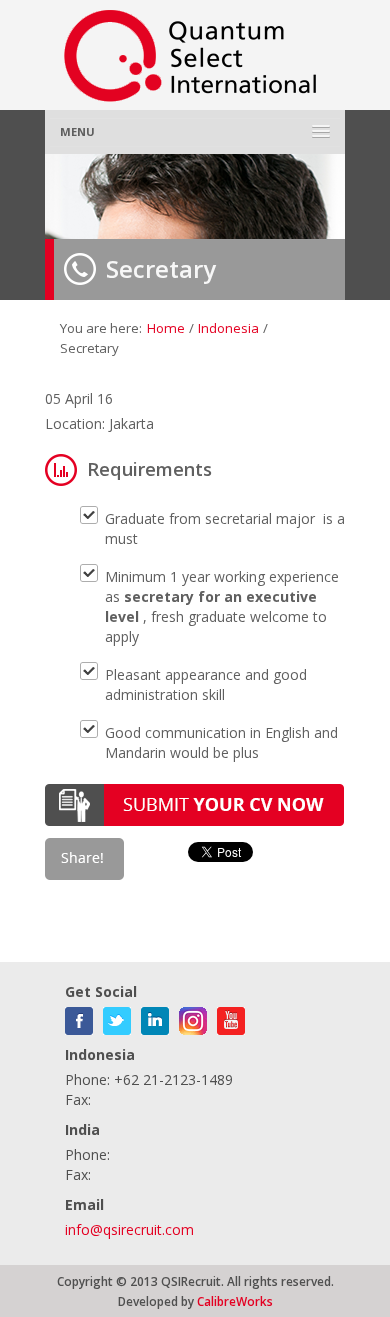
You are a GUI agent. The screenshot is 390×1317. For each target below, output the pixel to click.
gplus (193, 1017)
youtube (231, 1017)
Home (166, 328)
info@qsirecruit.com (129, 1229)
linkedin (155, 1017)
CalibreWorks (235, 1301)
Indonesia (228, 328)
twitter (117, 1017)
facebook (79, 1017)
